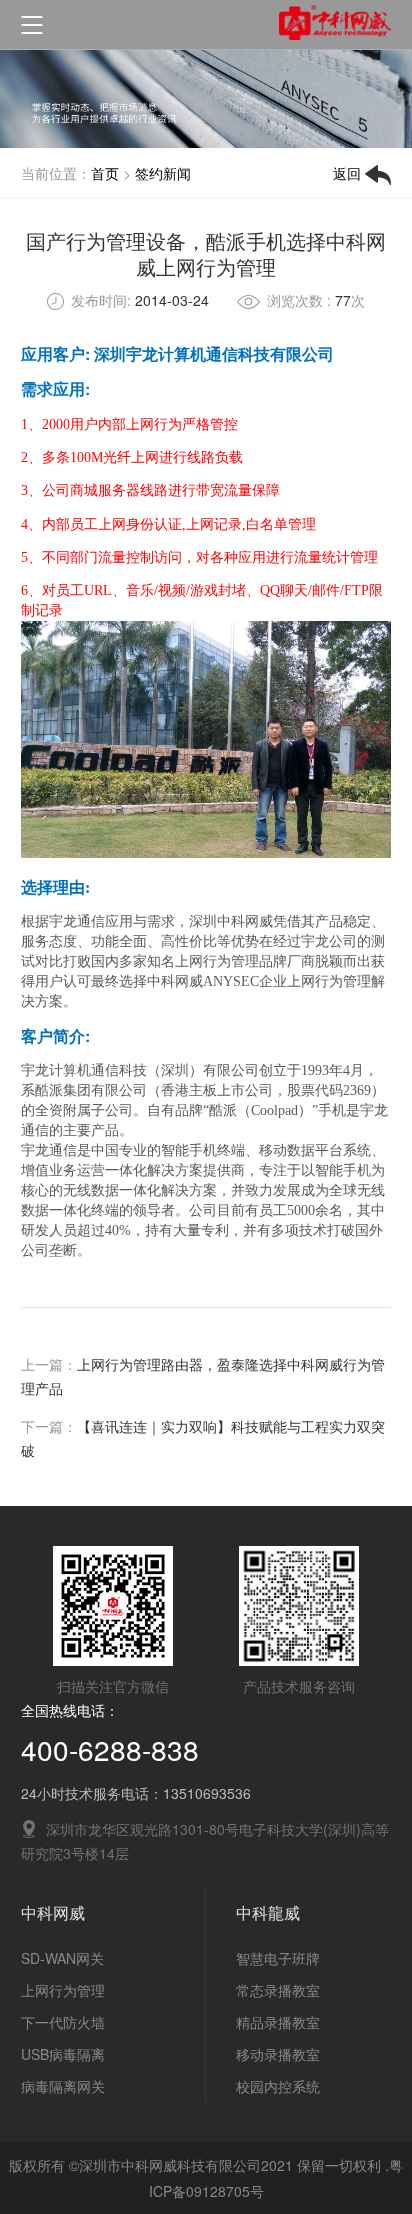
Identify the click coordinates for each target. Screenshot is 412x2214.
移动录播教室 (278, 2054)
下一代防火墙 (63, 2022)
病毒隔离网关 (63, 2086)
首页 (105, 173)
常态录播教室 (278, 1990)
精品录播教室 (278, 2022)
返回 (349, 173)
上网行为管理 (63, 1990)
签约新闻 (163, 173)
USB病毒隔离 (63, 2054)
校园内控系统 (278, 2086)
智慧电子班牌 (278, 1958)
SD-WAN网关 (62, 1958)
